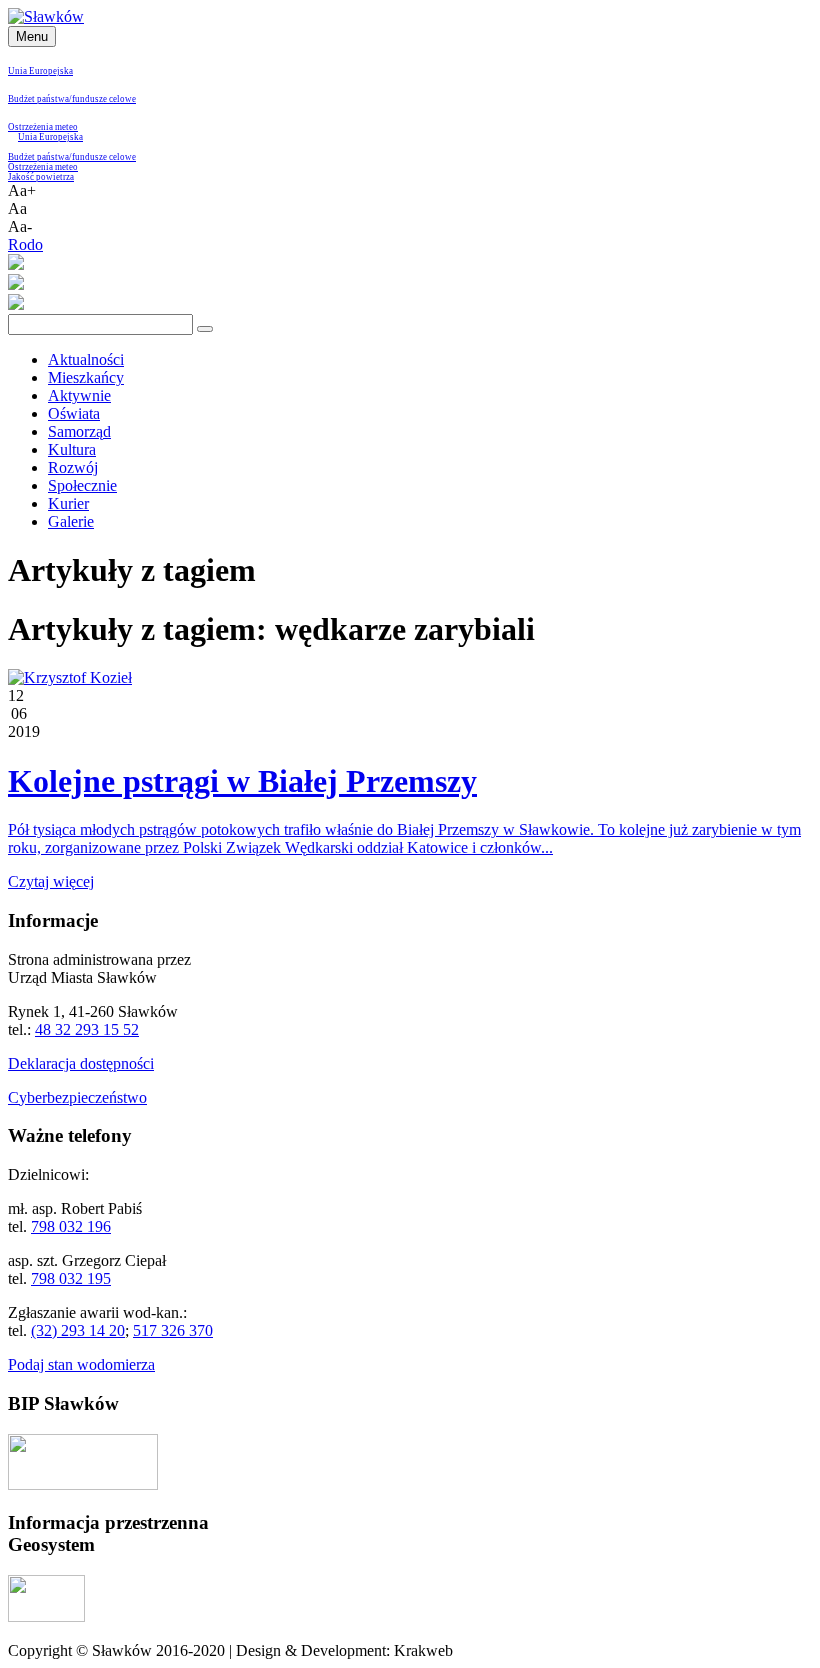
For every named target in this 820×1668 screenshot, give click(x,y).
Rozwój (73, 467)
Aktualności (86, 359)
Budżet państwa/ (40, 99)
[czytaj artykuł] (70, 677)
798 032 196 (71, 1226)
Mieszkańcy (86, 377)
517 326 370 (173, 1330)
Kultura (72, 449)
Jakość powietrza (41, 177)
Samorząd (79, 431)
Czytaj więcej (51, 881)
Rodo (25, 244)
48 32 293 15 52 (87, 1029)
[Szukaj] (205, 329)
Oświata (74, 413)
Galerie (71, 521)
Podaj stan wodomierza (81, 1364)
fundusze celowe (104, 99)
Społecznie (82, 485)
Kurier (68, 503)
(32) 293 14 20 (78, 1330)
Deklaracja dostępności (81, 1063)
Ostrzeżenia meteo (43, 127)
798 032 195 (71, 1278)
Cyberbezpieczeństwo (77, 1097)
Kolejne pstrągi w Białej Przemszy (242, 781)
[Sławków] (46, 16)
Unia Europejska (40, 71)
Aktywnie (79, 395)
